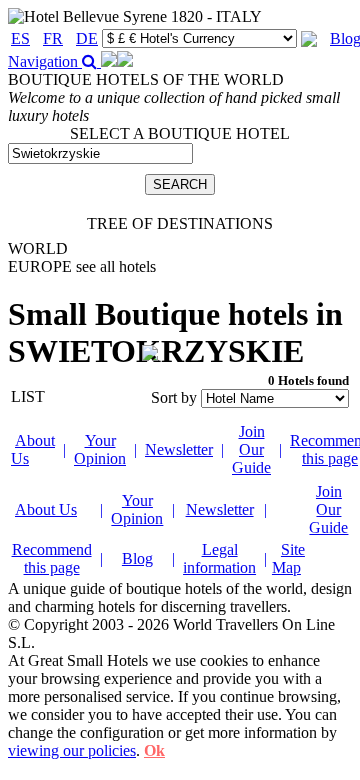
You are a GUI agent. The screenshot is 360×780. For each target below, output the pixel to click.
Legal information (219, 558)
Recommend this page (52, 558)
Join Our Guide (251, 449)
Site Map (288, 558)
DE (87, 38)
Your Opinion (100, 449)
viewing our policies (72, 750)
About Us (46, 509)
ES (20, 38)
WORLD (38, 248)
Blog (137, 558)
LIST (28, 396)
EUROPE (82, 266)
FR (53, 38)
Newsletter (179, 449)
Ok (154, 750)
